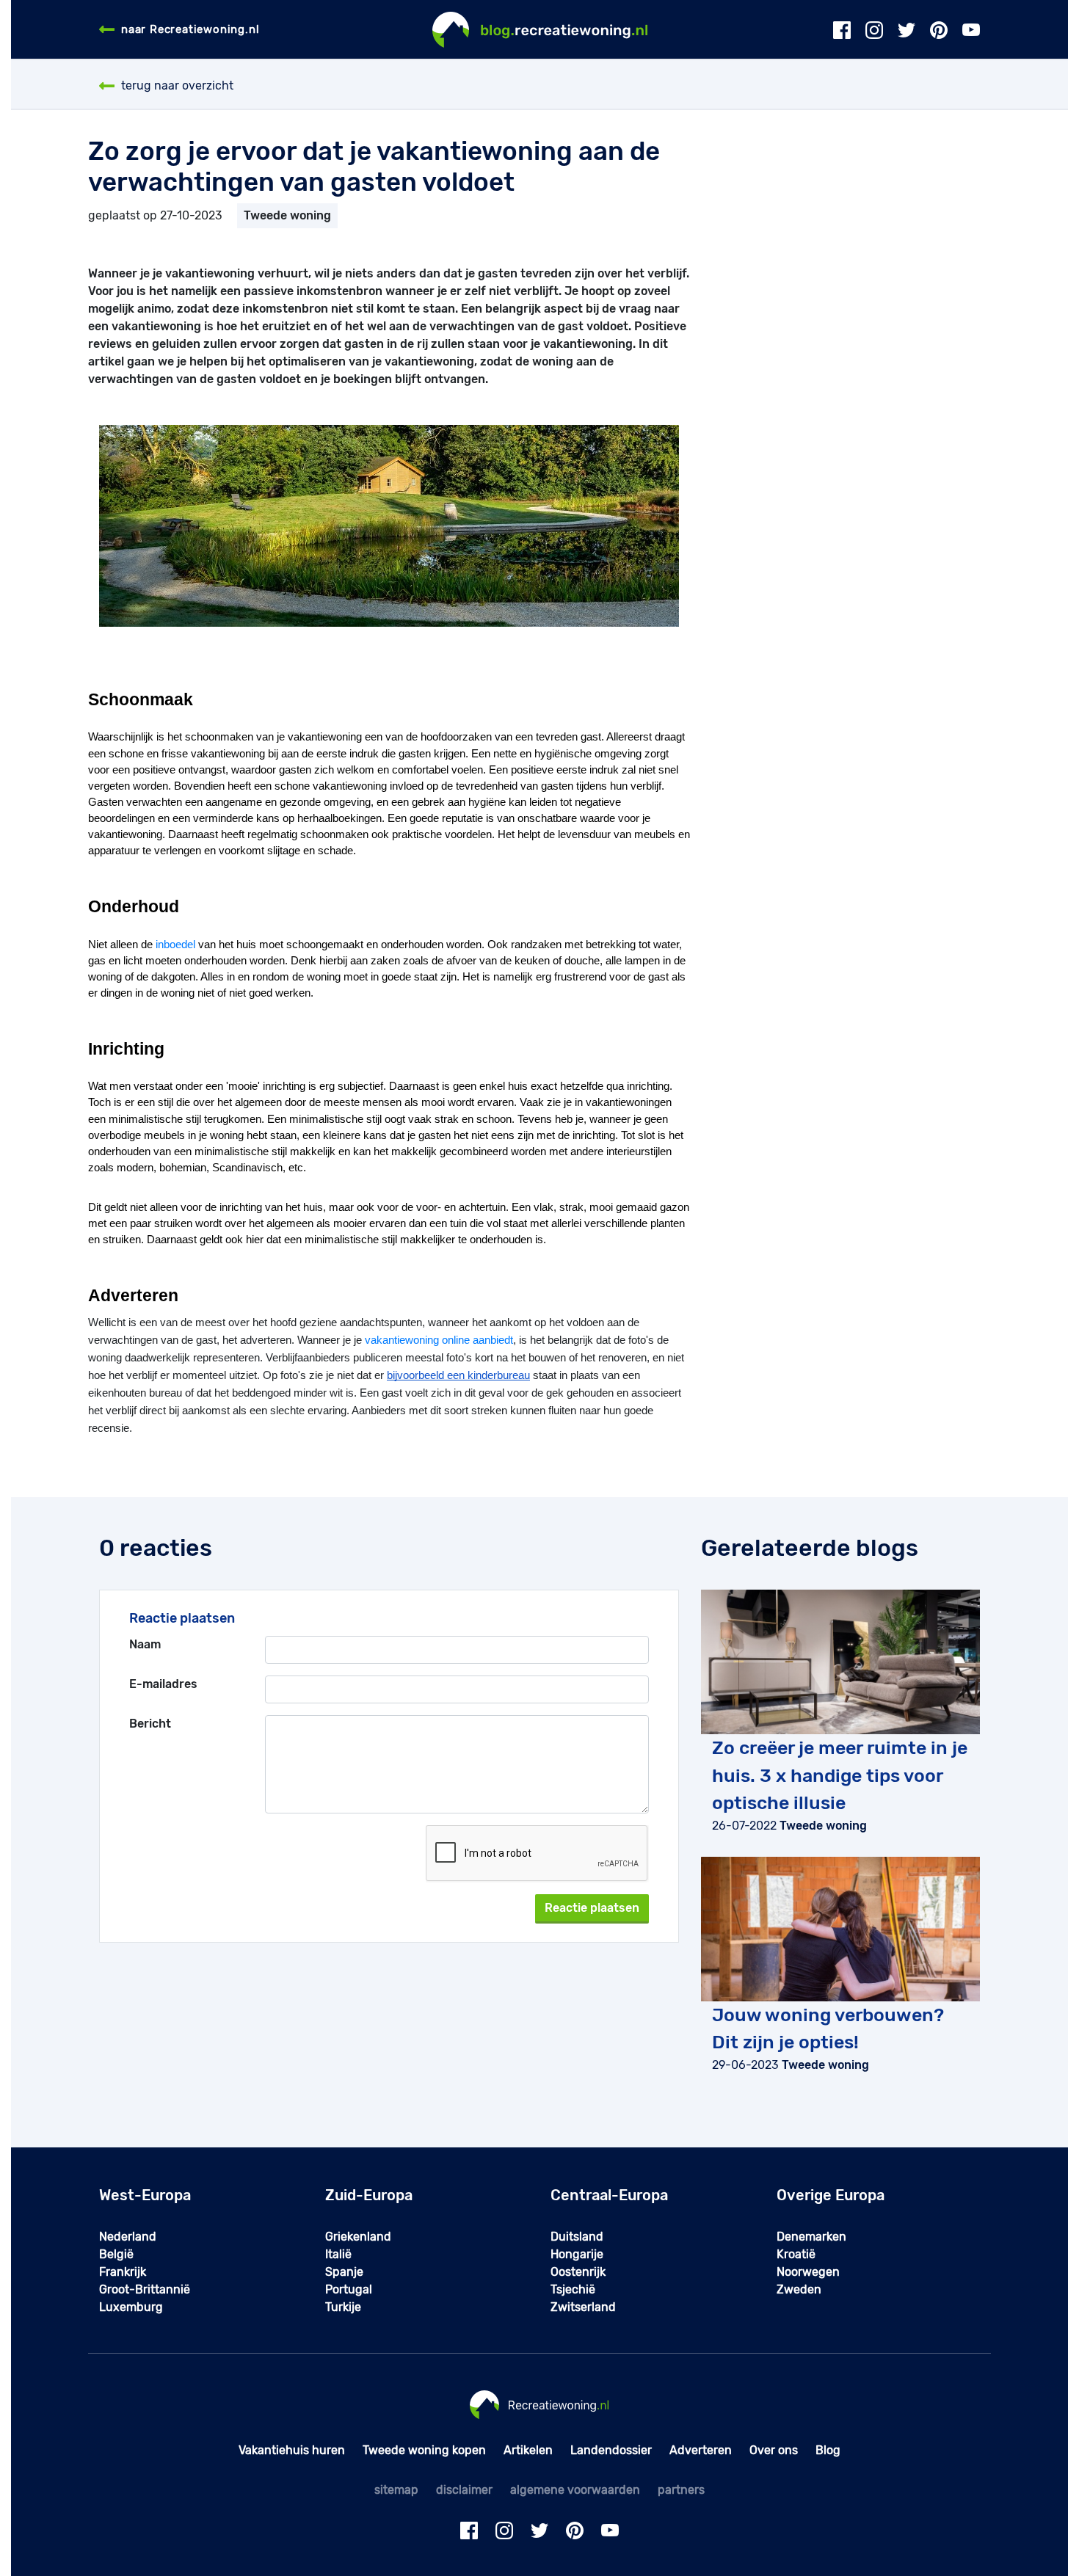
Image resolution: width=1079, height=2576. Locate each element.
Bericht (150, 1724)
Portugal (349, 2289)
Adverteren (701, 2450)
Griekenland (358, 2237)
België (116, 2254)
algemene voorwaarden (575, 2490)
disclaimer (464, 2490)
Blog (828, 2450)
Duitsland (577, 2237)
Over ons (774, 2450)
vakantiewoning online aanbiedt (439, 1340)
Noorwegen (808, 2272)
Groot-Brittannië (145, 2289)
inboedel (175, 945)
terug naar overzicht (177, 85)
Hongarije (577, 2254)
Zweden (799, 2289)
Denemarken (811, 2237)
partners (681, 2490)
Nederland (128, 2237)
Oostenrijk (578, 2272)
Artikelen (528, 2450)
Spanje (344, 2272)
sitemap (396, 2490)
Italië (338, 2254)
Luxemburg (131, 2307)
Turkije (343, 2307)
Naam (145, 1644)
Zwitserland (583, 2307)
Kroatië (796, 2254)
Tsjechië (573, 2289)
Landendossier (611, 2450)
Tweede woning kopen (424, 2450)
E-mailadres (163, 1684)
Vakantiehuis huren (292, 2450)
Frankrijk (123, 2272)
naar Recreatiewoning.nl (190, 29)
